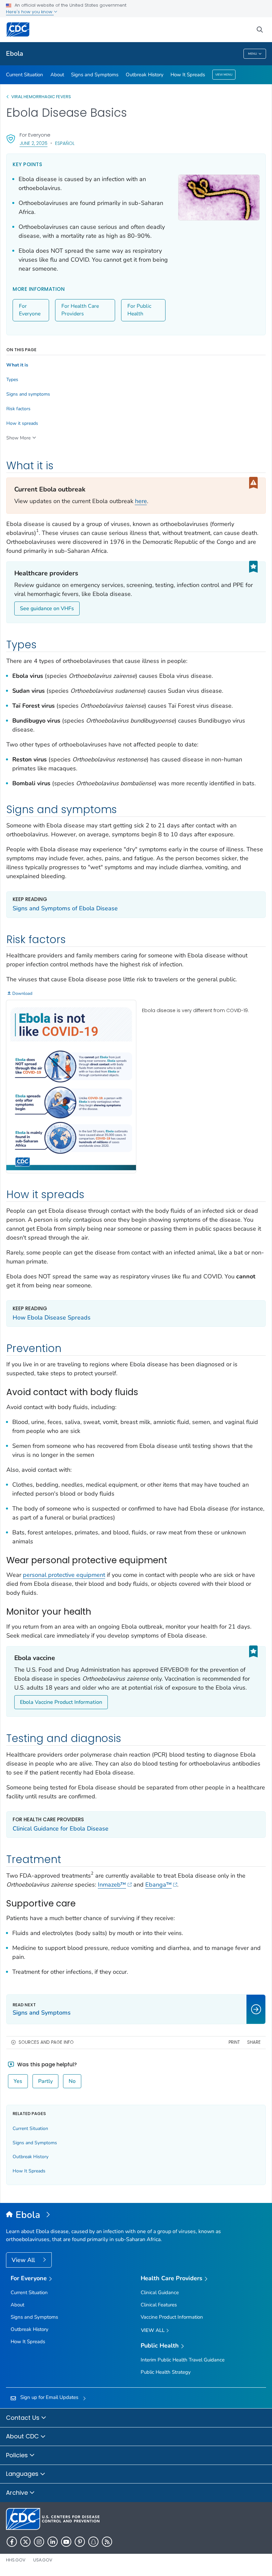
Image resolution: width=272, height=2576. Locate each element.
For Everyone (30, 310)
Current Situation (25, 75)
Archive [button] (18, 2493)
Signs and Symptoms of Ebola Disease (65, 908)
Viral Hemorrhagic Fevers (41, 97)
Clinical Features (159, 2305)
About (57, 75)
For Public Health (139, 310)
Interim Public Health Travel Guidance (183, 2360)
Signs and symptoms (28, 394)
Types (12, 380)
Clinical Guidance (160, 2292)
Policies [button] (18, 2455)
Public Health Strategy (166, 2372)
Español (65, 143)
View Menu (224, 75)
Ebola (15, 54)
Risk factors (18, 409)
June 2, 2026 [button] (34, 143)
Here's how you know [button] (30, 12)
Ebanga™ (159, 1885)
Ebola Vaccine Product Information (61, 1702)
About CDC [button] (23, 2436)
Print (234, 2042)
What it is (17, 365)
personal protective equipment (64, 1575)
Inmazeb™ (112, 1885)
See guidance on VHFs (47, 609)
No (72, 2081)
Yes (18, 2081)
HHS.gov (16, 2560)
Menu (253, 54)
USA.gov (43, 2560)
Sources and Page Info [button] (46, 2042)
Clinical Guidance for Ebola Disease (61, 1829)
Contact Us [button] (24, 2418)
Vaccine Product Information (172, 2317)
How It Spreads (188, 75)
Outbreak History (145, 75)
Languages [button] (23, 2474)
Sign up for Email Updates (49, 2397)
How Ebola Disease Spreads (52, 1318)
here (141, 501)
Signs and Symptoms (95, 75)
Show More (18, 438)
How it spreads (22, 423)
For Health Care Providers (80, 310)
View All (24, 2260)
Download (22, 994)
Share (254, 2042)
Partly (45, 2081)
